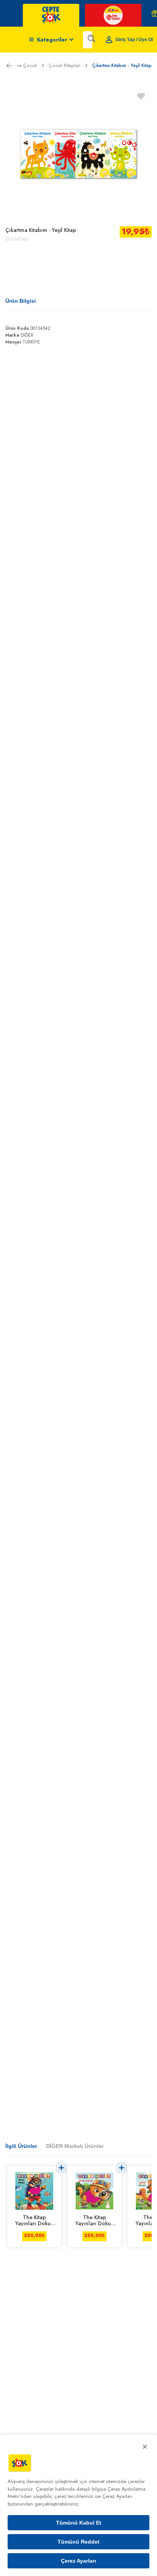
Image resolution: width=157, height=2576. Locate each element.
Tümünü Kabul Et (79, 2523)
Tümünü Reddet (78, 2542)
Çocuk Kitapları (65, 66)
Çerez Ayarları (78, 2561)
